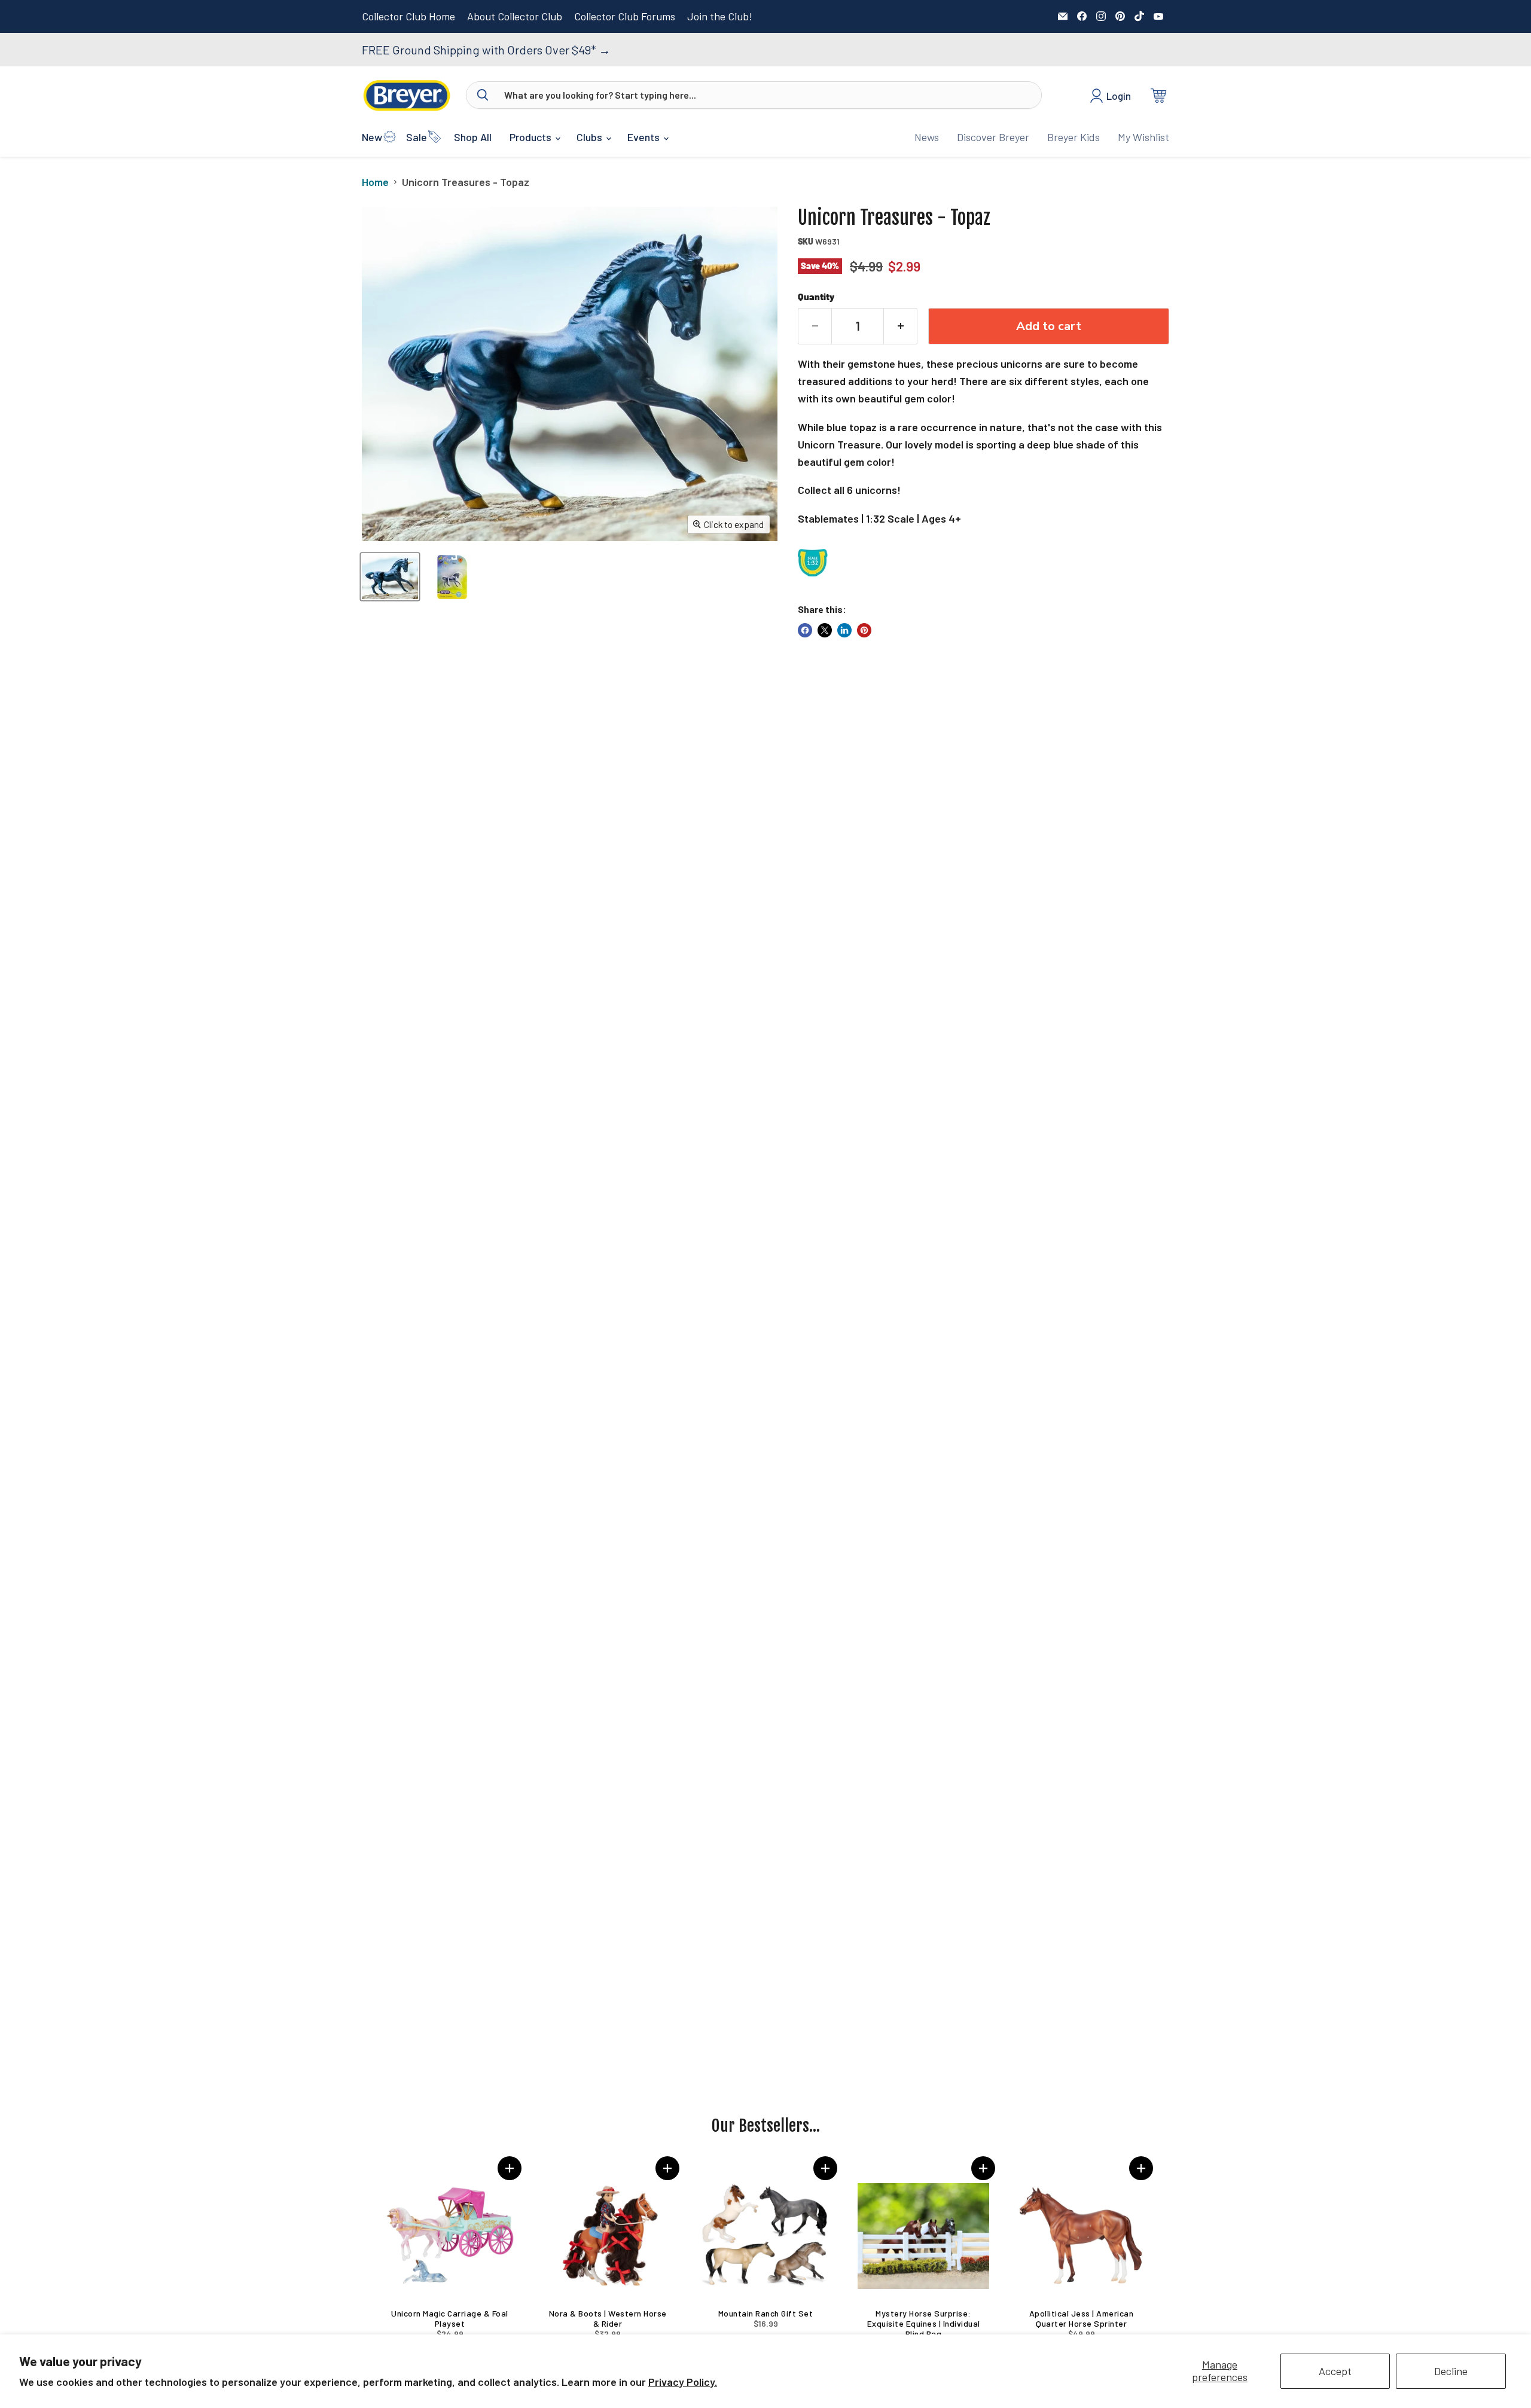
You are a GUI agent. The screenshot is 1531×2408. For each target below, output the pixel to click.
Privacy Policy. (683, 2382)
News (927, 137)
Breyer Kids (1073, 137)
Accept (1335, 2371)
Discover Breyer (993, 137)
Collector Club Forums (625, 16)
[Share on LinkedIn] (844, 630)
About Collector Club (515, 16)
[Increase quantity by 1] (901, 326)
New (372, 137)
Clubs (591, 137)
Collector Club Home (408, 16)
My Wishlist (1143, 137)
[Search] (483, 95)
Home (375, 182)
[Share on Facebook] (805, 630)
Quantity (816, 297)
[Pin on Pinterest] (864, 630)
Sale (417, 137)
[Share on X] (825, 630)
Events (645, 137)
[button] (510, 2168)
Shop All (473, 137)
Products (532, 137)
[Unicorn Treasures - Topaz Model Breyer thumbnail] (390, 577)
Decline (1451, 2371)
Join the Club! (720, 16)
